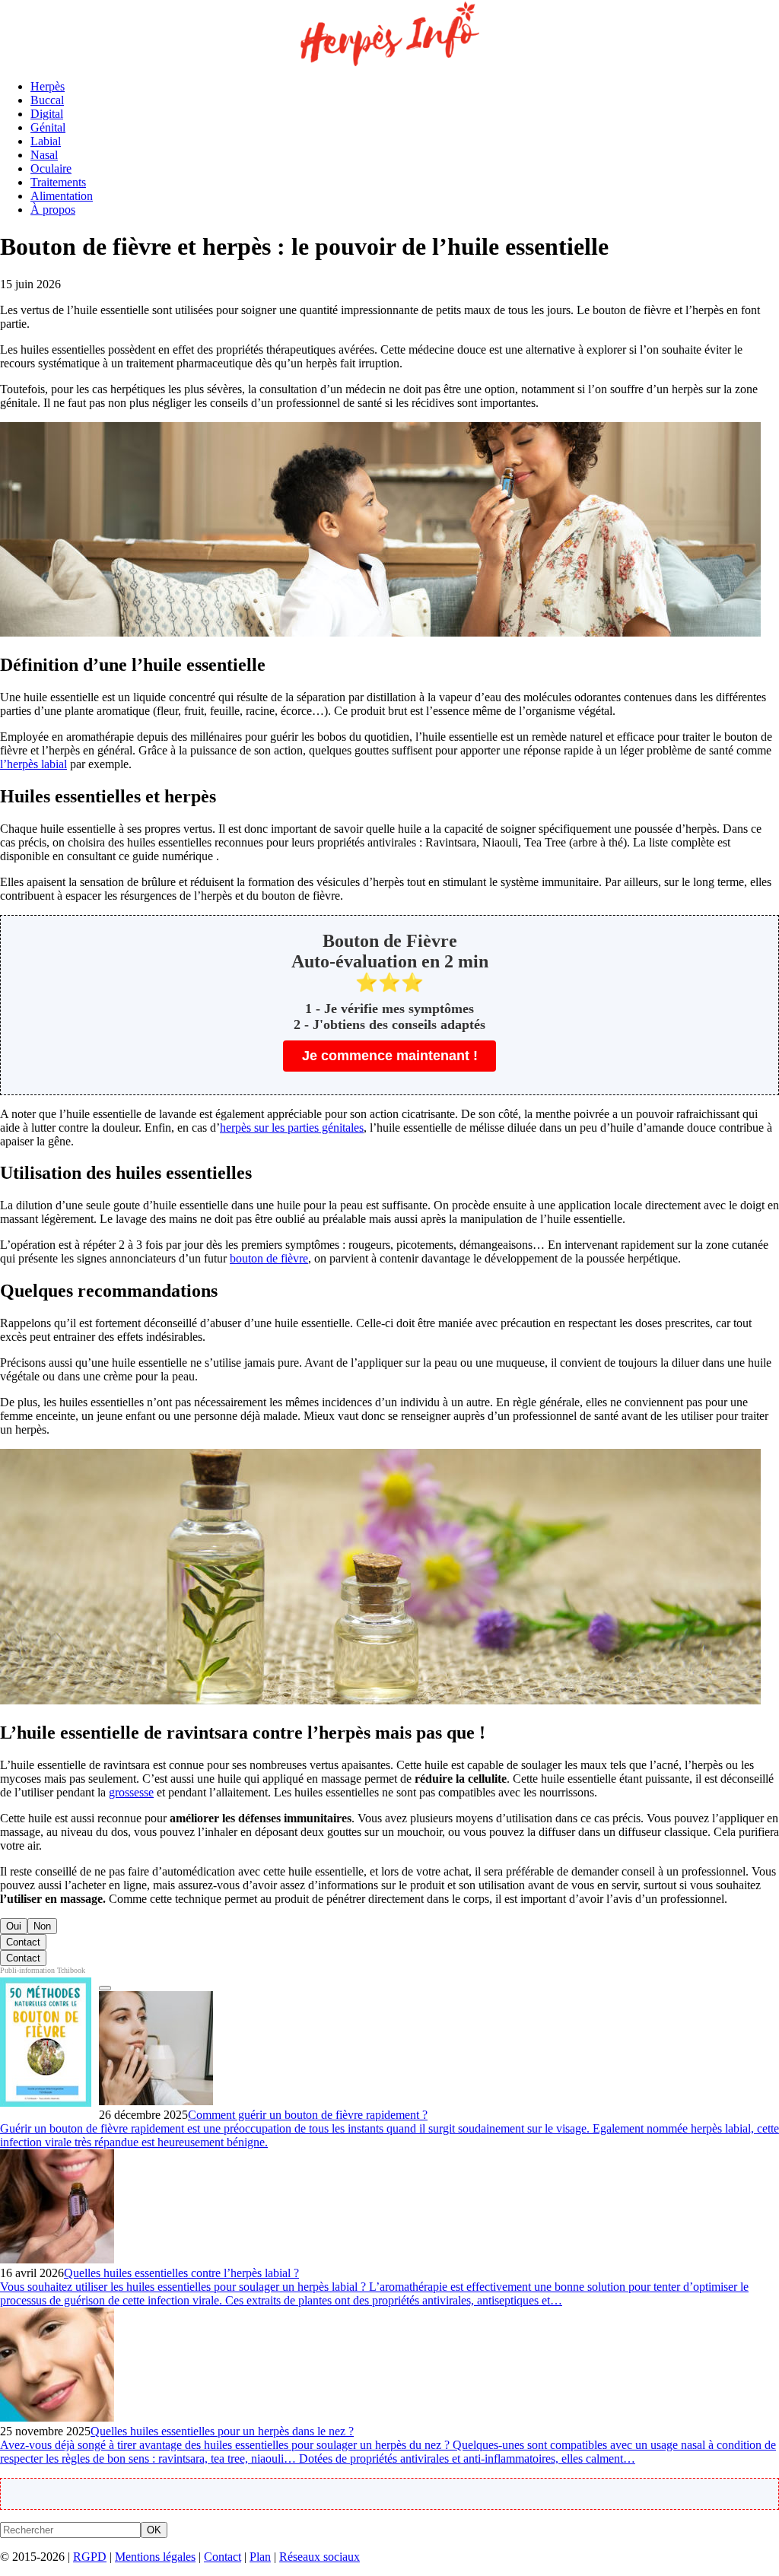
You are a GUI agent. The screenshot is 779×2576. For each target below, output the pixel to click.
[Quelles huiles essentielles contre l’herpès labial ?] (57, 2259)
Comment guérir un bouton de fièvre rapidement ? (308, 2115)
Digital (47, 114)
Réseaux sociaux (320, 2557)
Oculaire (51, 168)
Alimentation (62, 196)
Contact (23, 1942)
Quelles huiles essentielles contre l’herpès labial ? (181, 2273)
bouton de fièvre (269, 1258)
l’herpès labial (33, 764)
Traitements (58, 182)
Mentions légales (155, 2557)
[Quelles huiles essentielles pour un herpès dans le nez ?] (57, 2417)
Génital (48, 127)
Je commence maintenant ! (390, 1056)
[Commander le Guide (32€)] (105, 1988)
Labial (46, 141)
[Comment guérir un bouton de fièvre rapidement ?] (156, 2101)
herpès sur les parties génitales (292, 1128)
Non (42, 1926)
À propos (53, 210)
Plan (260, 2557)
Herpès (48, 86)
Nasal (44, 155)
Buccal (47, 100)
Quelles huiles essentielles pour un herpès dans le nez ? (222, 2431)
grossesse (131, 1792)
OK (154, 2530)
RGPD (90, 2557)
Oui (14, 1926)
